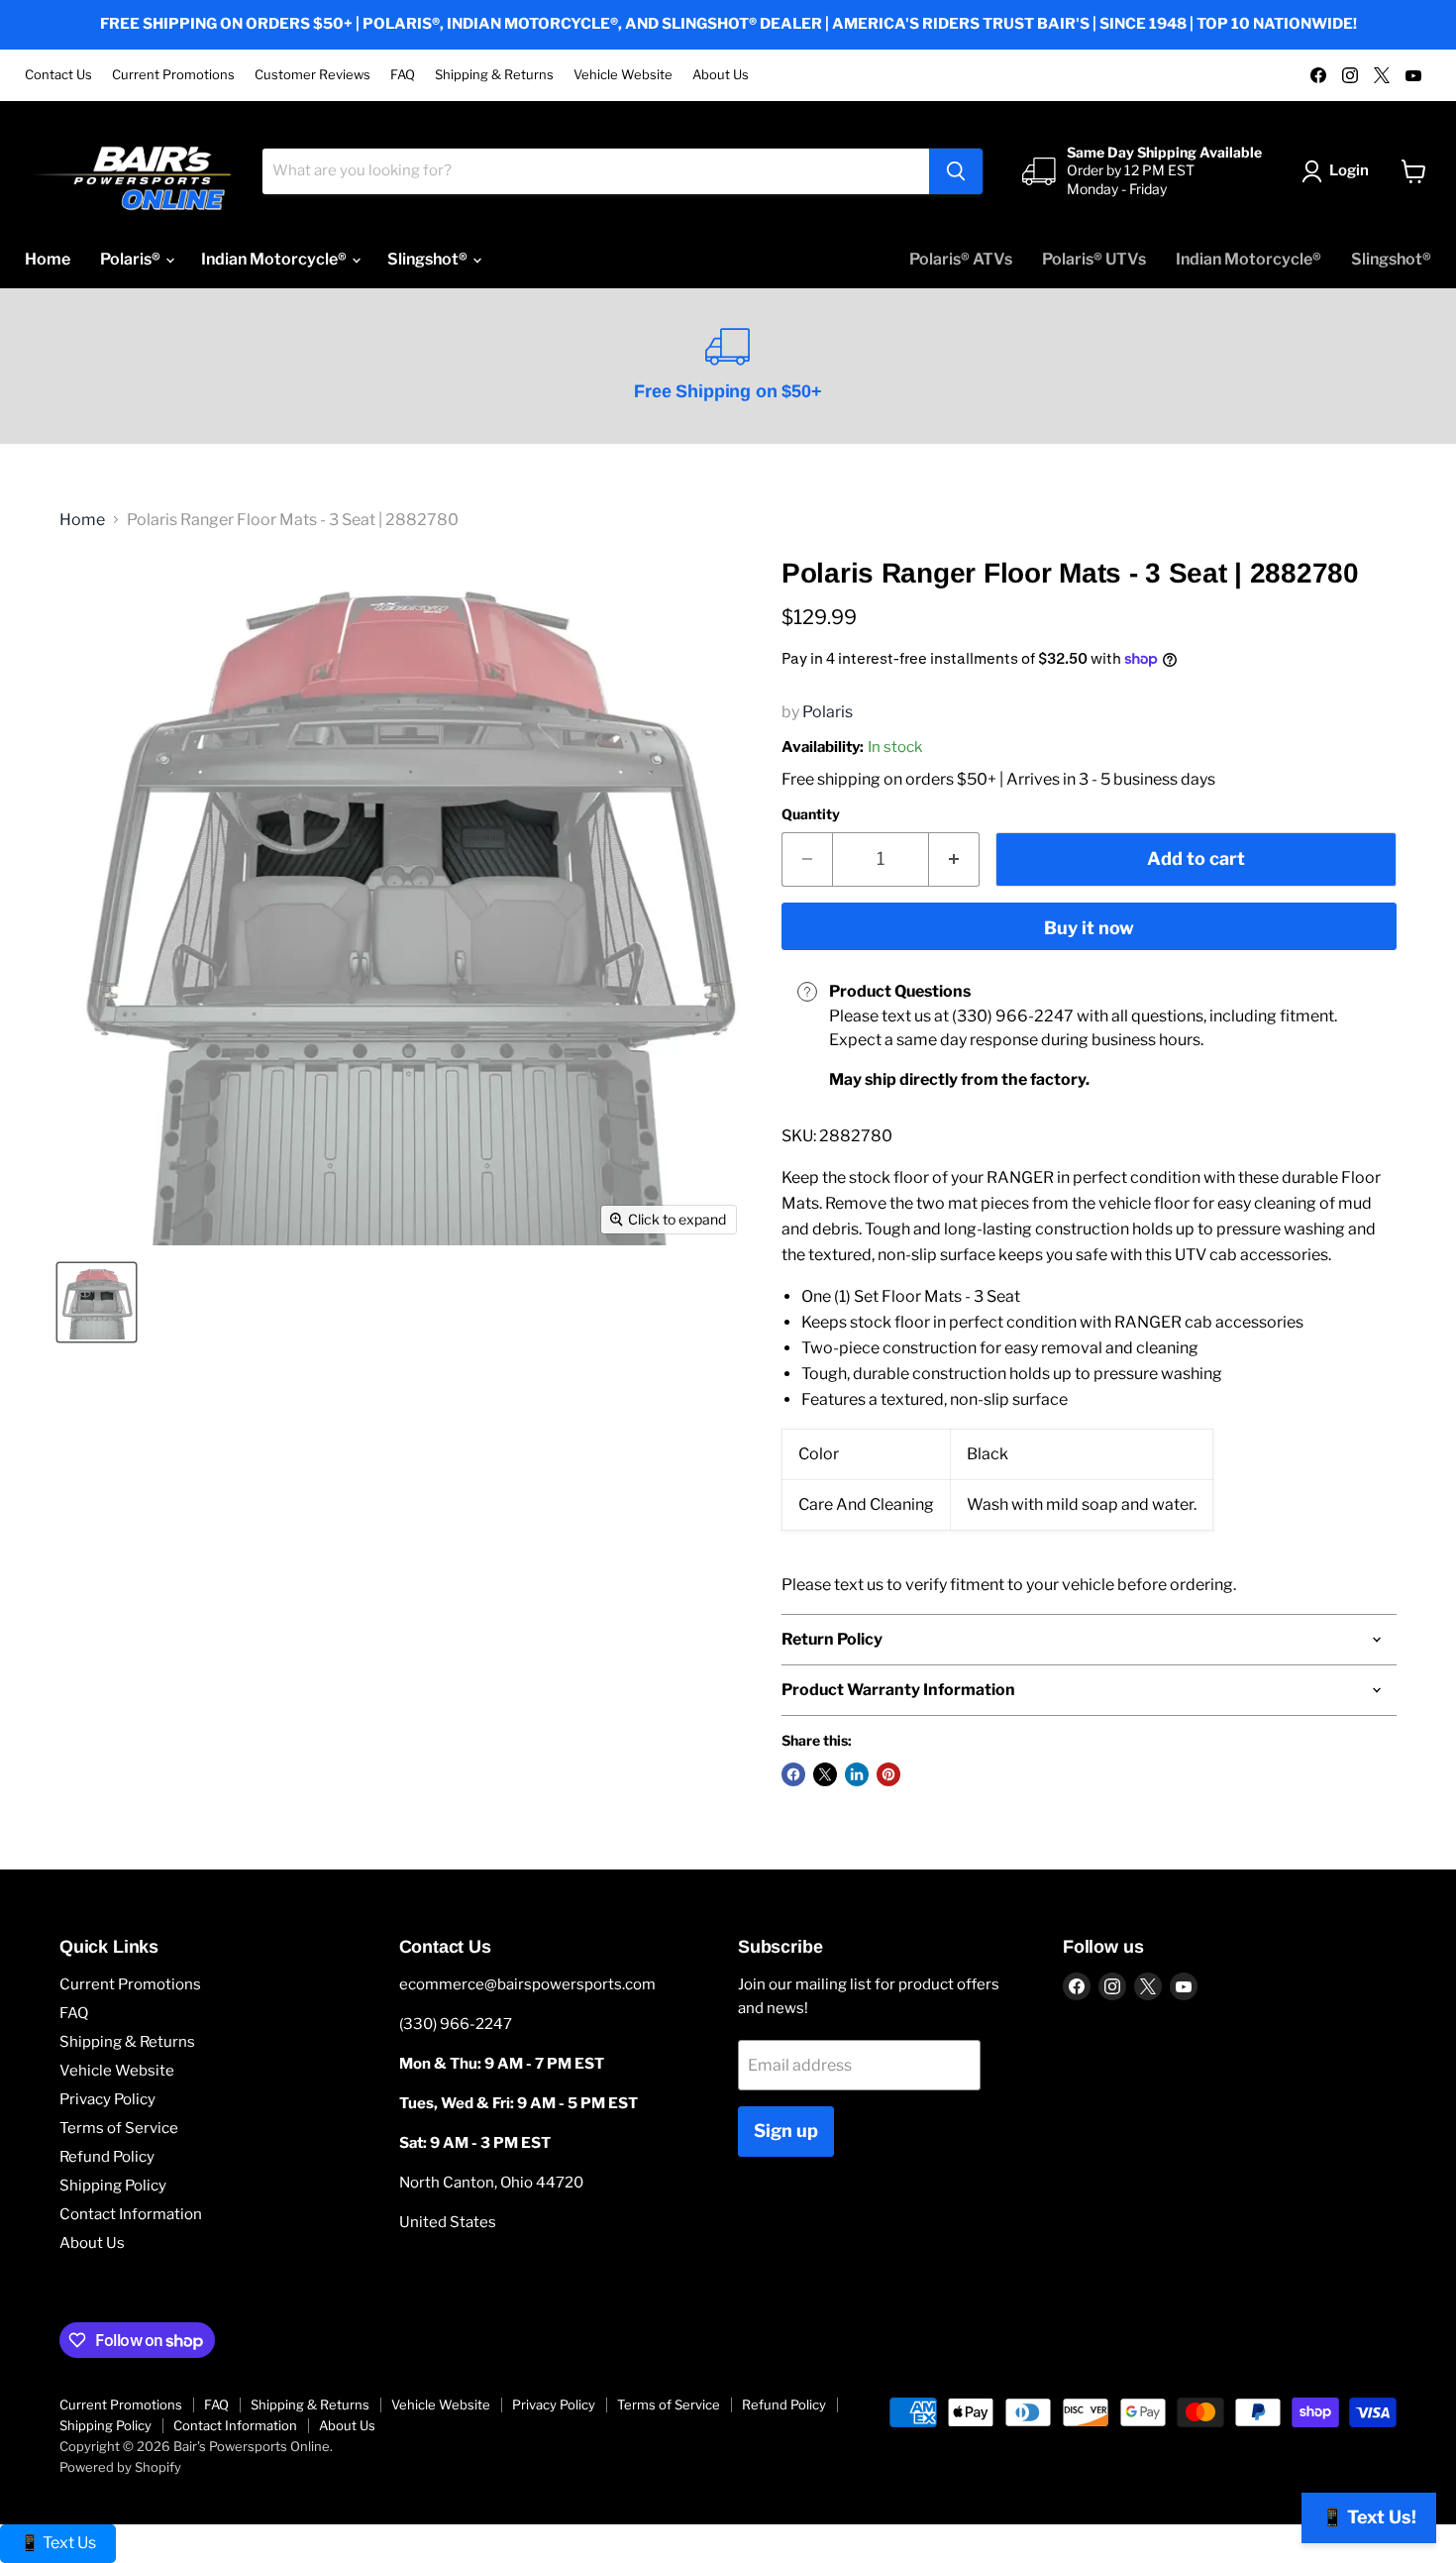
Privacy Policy (107, 2099)
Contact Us (58, 75)
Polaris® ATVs (961, 259)
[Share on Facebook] (793, 1774)
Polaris (828, 712)
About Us (721, 75)
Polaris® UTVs (1094, 259)
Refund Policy (107, 2157)
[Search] (956, 171)
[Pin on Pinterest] (888, 1774)
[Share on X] (825, 1774)
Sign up (786, 2131)
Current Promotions (173, 75)
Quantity (811, 814)
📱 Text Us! (1369, 2517)
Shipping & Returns (494, 75)
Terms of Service (119, 2128)
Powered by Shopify (120, 2467)
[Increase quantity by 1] (954, 859)
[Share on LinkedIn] (857, 1774)
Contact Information (131, 2214)
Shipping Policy (113, 2186)
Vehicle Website (623, 75)
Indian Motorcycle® (275, 259)
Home (48, 259)
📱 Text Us (58, 2543)
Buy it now (1089, 928)
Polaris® (132, 259)
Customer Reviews (312, 75)
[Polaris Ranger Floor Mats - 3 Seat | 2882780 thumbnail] (97, 1302)
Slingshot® (429, 259)
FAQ (403, 75)
